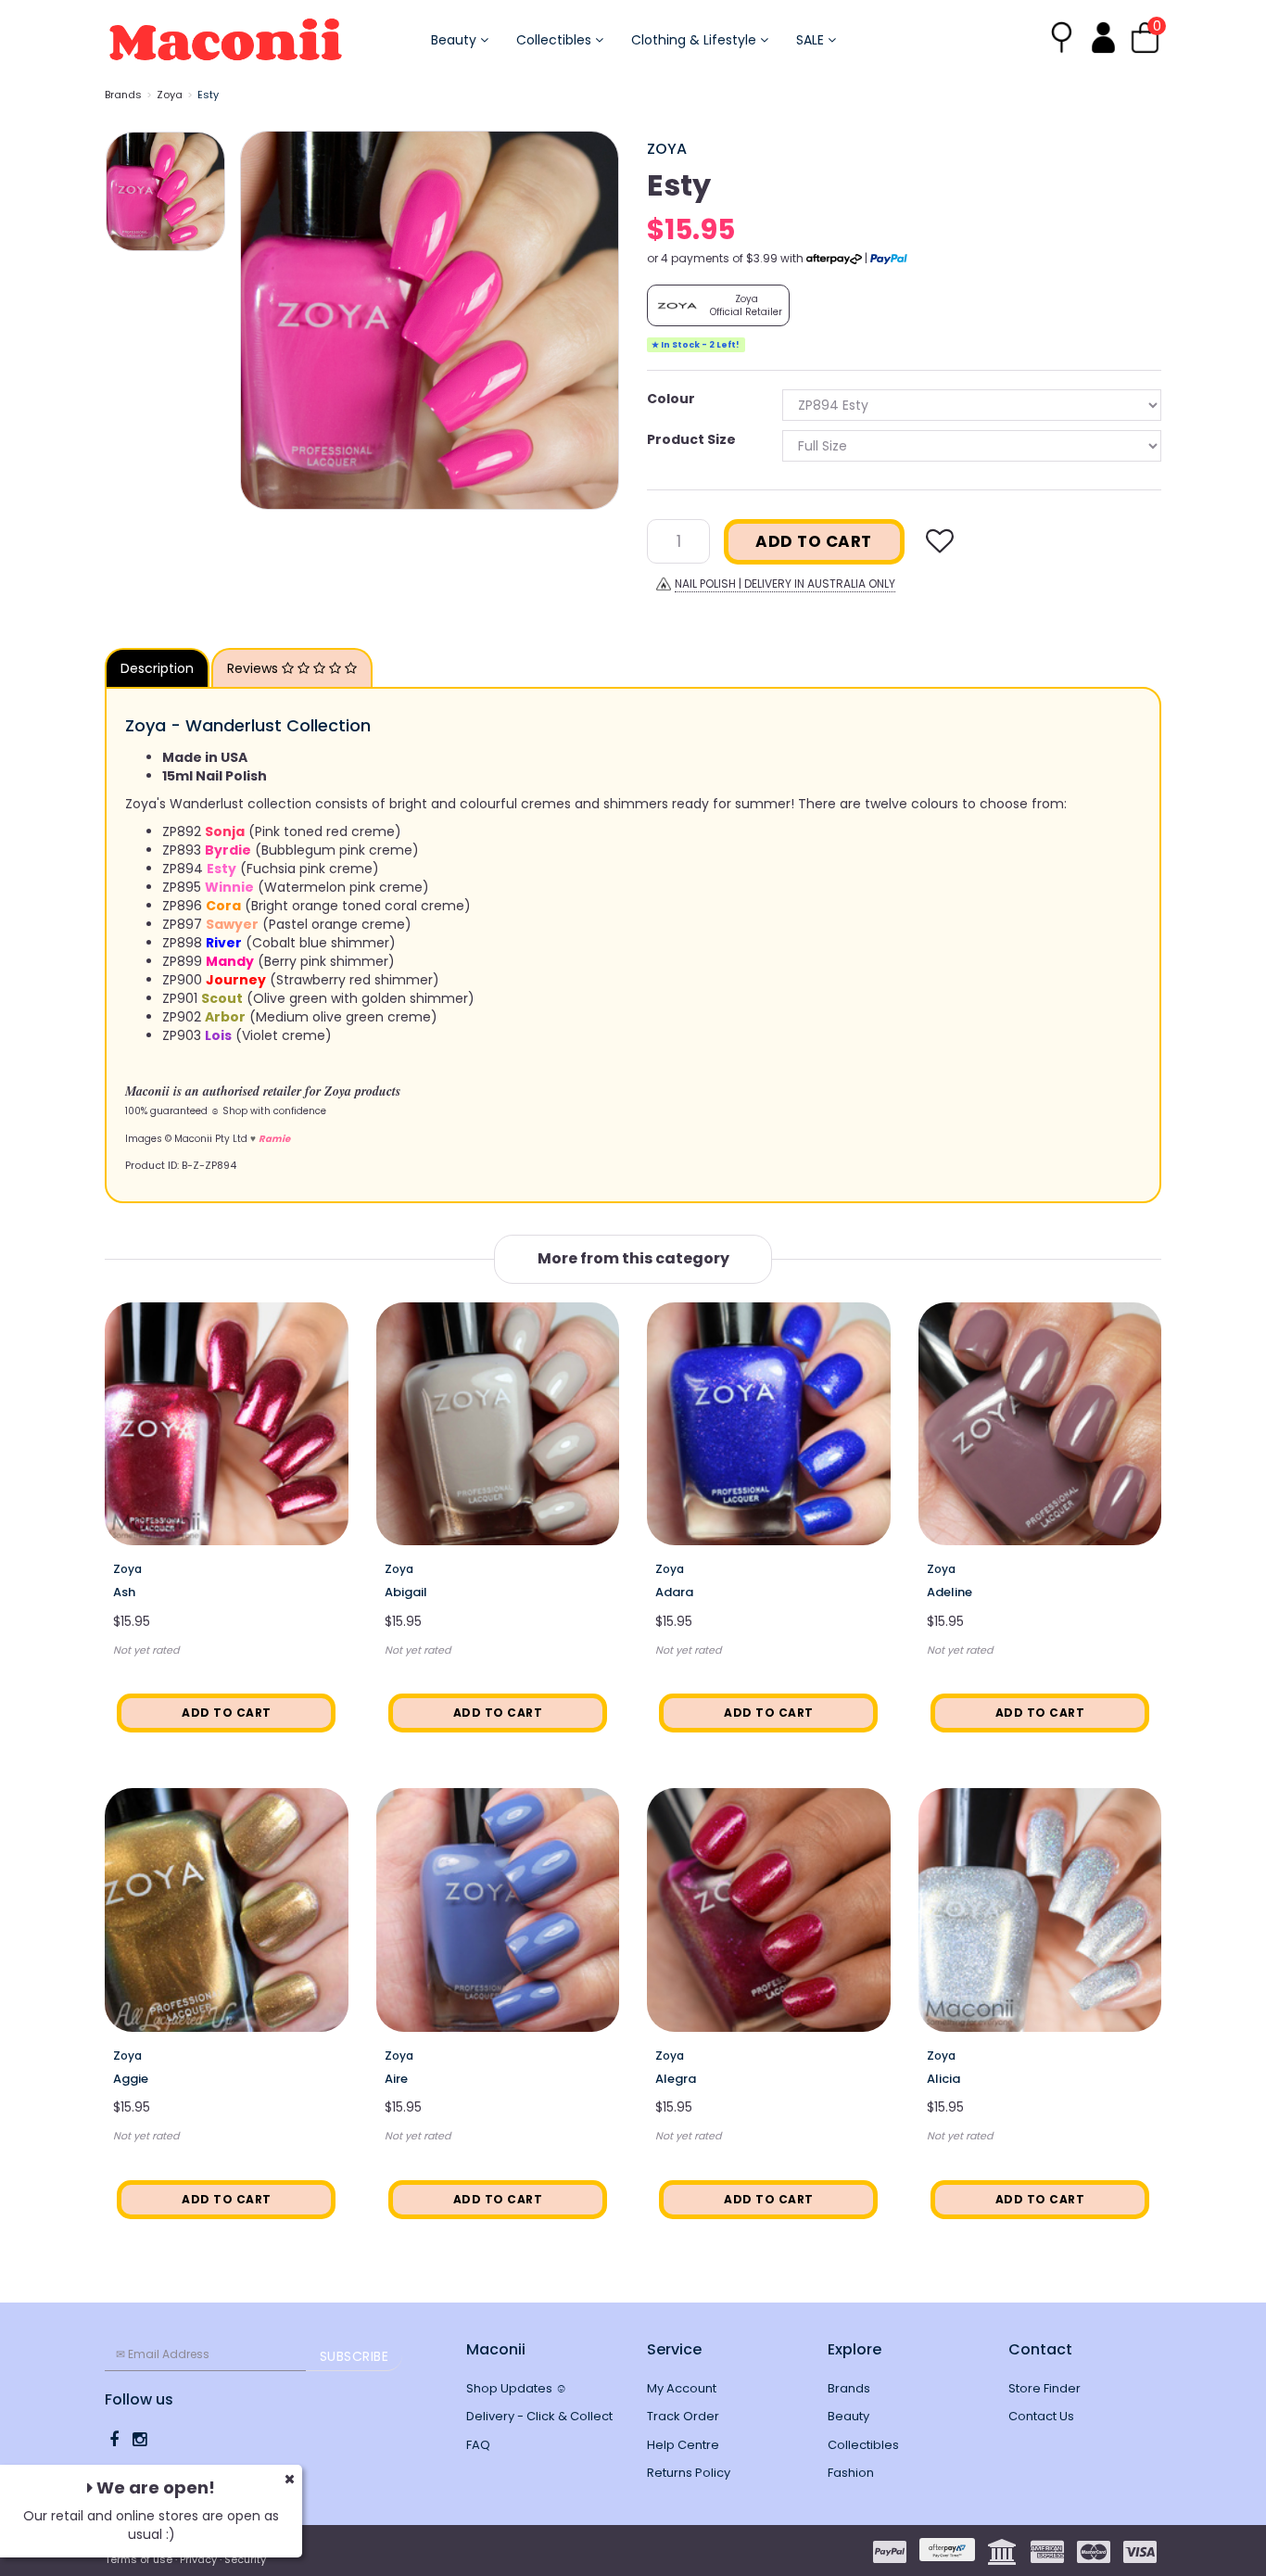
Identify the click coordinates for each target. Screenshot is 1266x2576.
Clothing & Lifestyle (696, 40)
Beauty (456, 40)
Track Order (683, 2416)
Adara (674, 1592)
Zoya (170, 95)
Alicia (943, 2079)
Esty (208, 95)
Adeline (949, 1592)
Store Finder (1044, 2388)
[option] (430, 320)
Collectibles (556, 40)
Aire (396, 2079)
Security (245, 2559)
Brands (123, 95)
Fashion (851, 2473)
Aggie (131, 2079)
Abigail (406, 1592)
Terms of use (139, 2559)
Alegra (676, 2079)
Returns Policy (689, 2473)
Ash (124, 1592)
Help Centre (683, 2445)
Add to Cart (814, 541)
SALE (812, 40)
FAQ (478, 2445)
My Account (682, 2388)
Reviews (254, 668)
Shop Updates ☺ (517, 2388)
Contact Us (1041, 2416)
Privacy (198, 2559)
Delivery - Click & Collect (539, 2416)
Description (157, 668)
